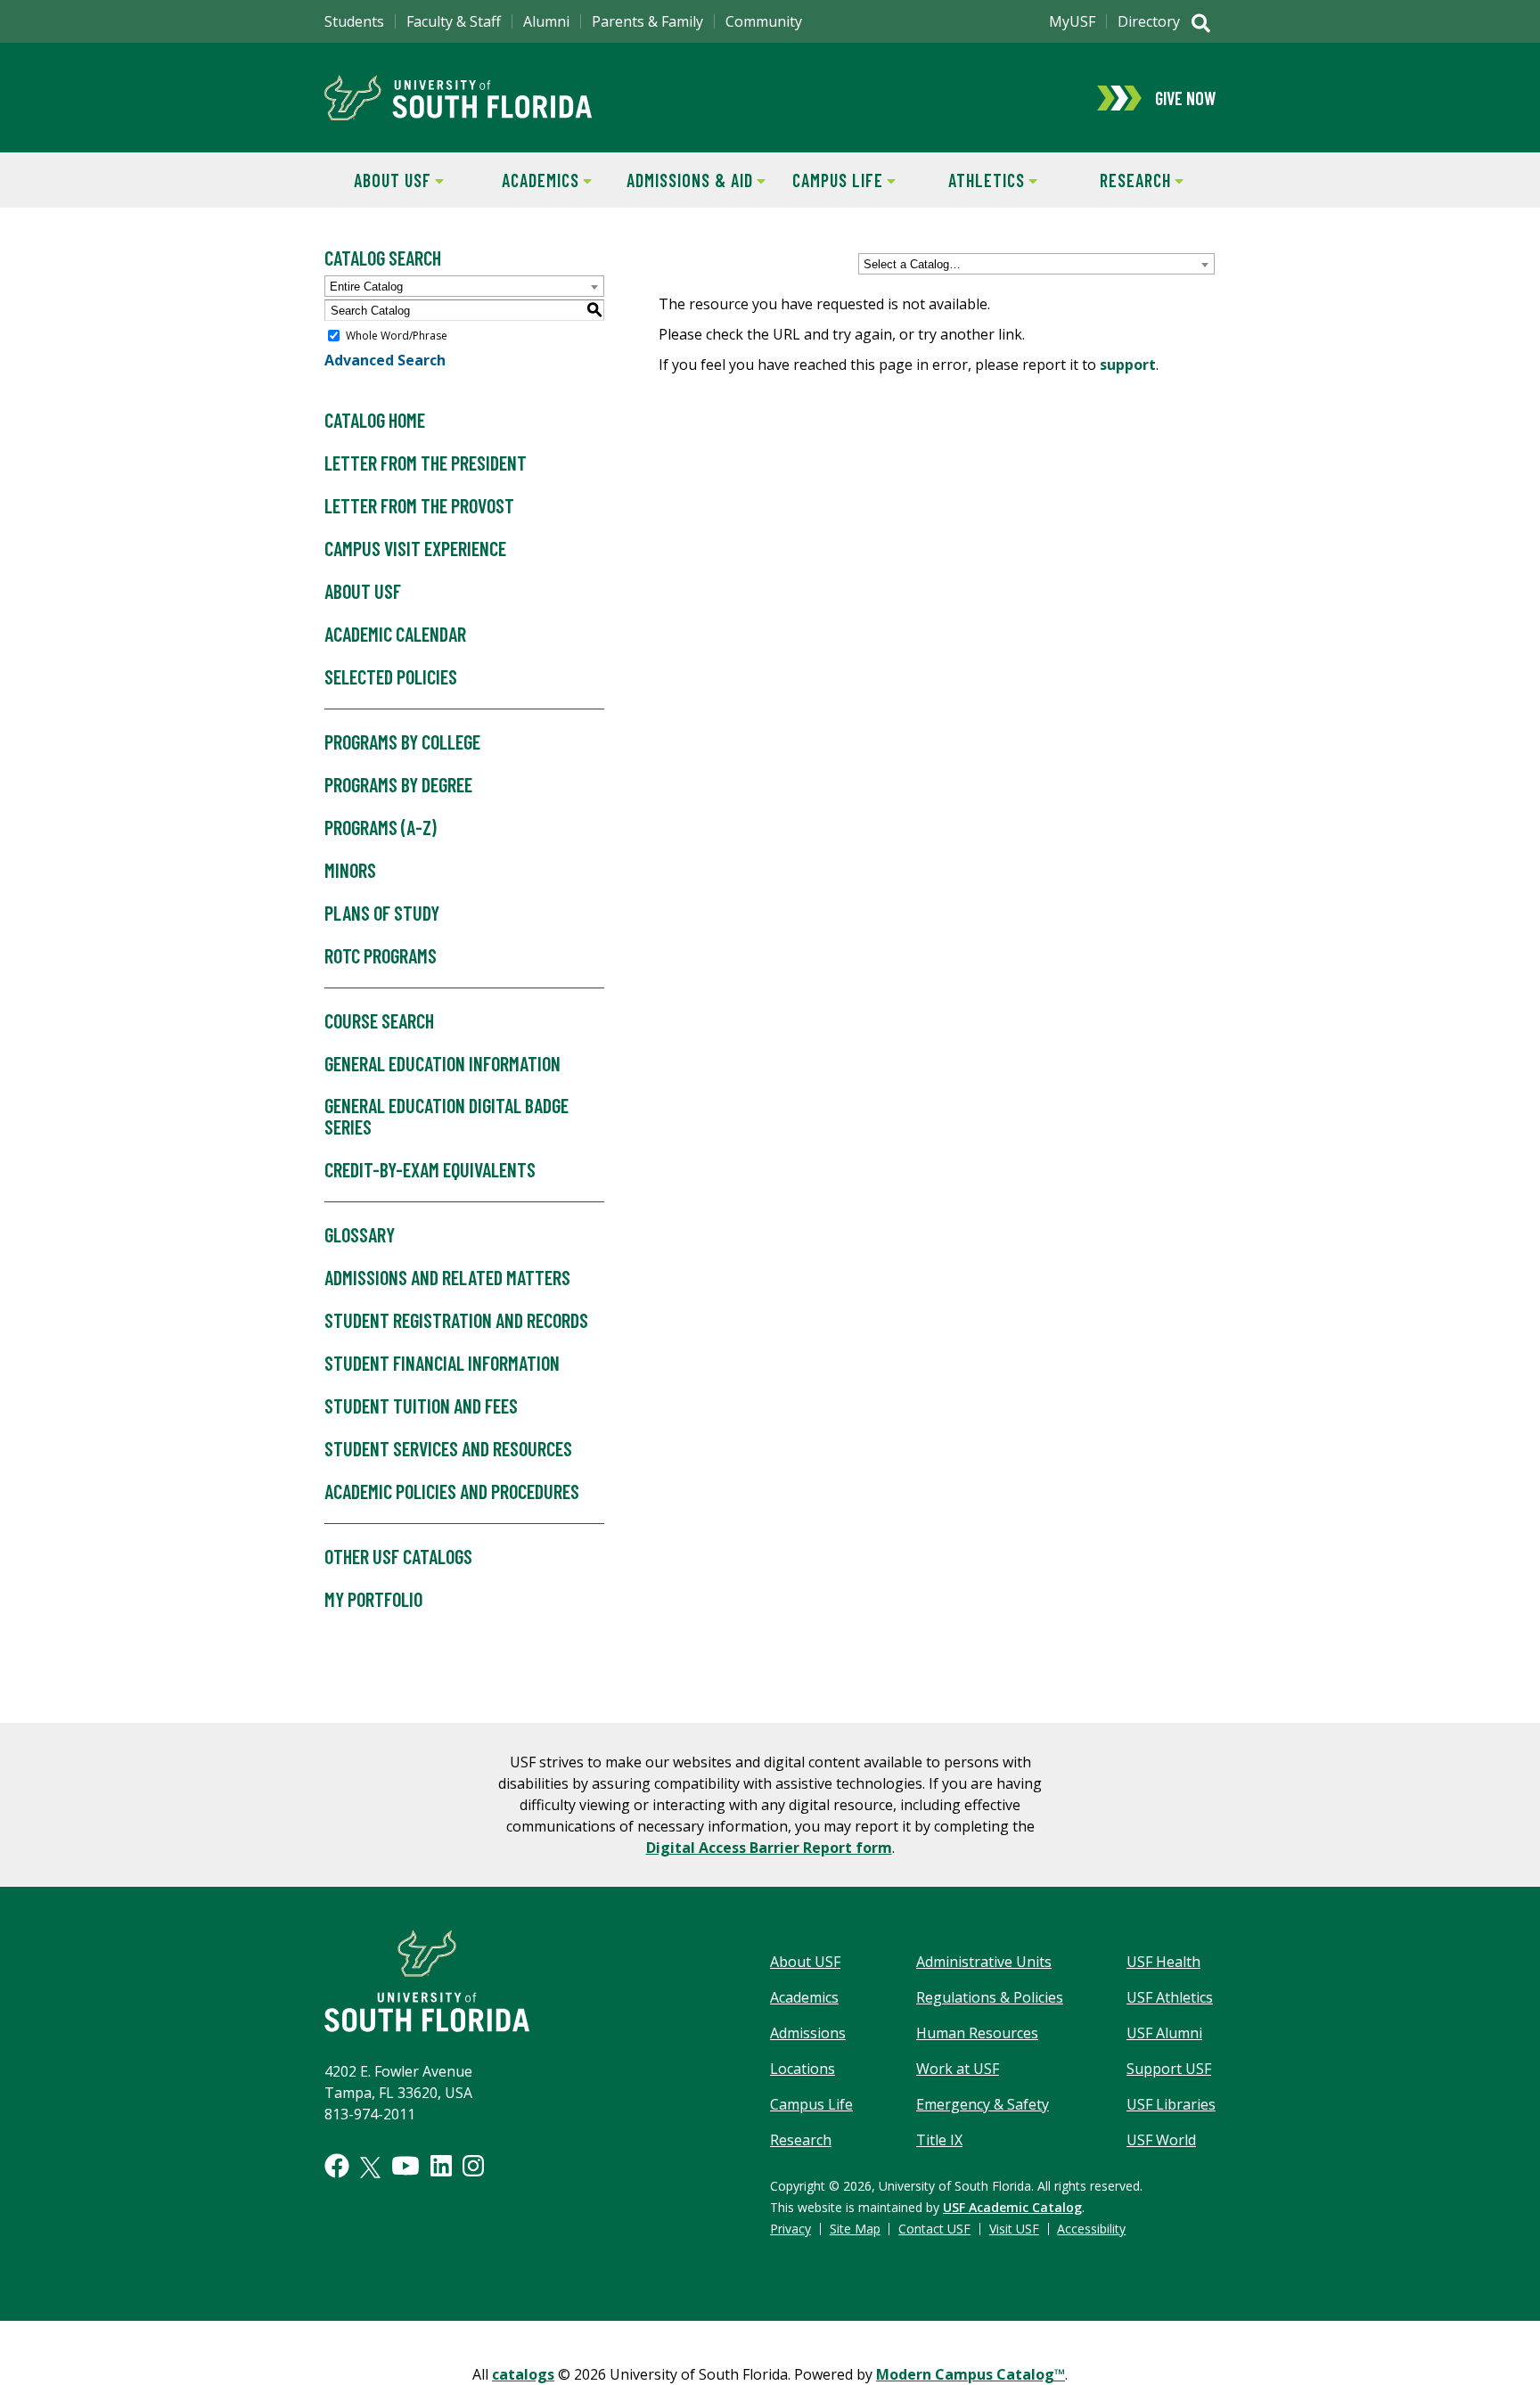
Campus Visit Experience (415, 548)
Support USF (1169, 2069)
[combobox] (1036, 264)
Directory (1149, 21)
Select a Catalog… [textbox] (912, 264)
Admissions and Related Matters (447, 1277)
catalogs (523, 2374)
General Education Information (442, 1063)
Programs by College (402, 742)
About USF (378, 180)
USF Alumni (1164, 2033)
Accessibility (1091, 2229)
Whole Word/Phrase (397, 336)
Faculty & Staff (454, 21)
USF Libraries (1171, 2104)
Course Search (379, 1020)
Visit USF (1014, 2229)
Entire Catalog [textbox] (366, 287)
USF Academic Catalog (1012, 2207)
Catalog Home (375, 420)
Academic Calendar (395, 634)
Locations (803, 2069)
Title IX (939, 2140)
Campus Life (827, 180)
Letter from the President (426, 463)
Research (1118, 180)
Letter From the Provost (419, 505)
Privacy (790, 2229)
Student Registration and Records (456, 1320)
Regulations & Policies (990, 1997)
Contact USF (934, 2229)
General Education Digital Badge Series (446, 1116)
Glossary (360, 1234)
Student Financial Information (442, 1363)
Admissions (808, 2033)
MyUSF (1072, 21)
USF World (1161, 2140)
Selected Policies (391, 676)
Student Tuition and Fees (421, 1406)
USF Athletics (1170, 1997)
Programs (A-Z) (381, 827)
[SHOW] (1201, 25)
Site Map (855, 2229)
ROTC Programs (381, 955)
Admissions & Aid (687, 180)
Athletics (972, 180)
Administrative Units (984, 1962)
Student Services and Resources (448, 1448)
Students (354, 21)
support (1128, 365)
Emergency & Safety (983, 2104)
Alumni (546, 21)
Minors (350, 870)
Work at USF (958, 2069)
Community (764, 21)
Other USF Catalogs (398, 1556)
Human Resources (977, 2033)
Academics (527, 180)
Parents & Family (647, 21)
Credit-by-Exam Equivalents (430, 1169)
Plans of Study (382, 913)
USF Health (1163, 1962)
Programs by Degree (398, 784)
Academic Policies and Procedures (452, 1491)
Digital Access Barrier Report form (769, 1848)
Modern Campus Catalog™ (971, 2374)
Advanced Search (385, 360)
